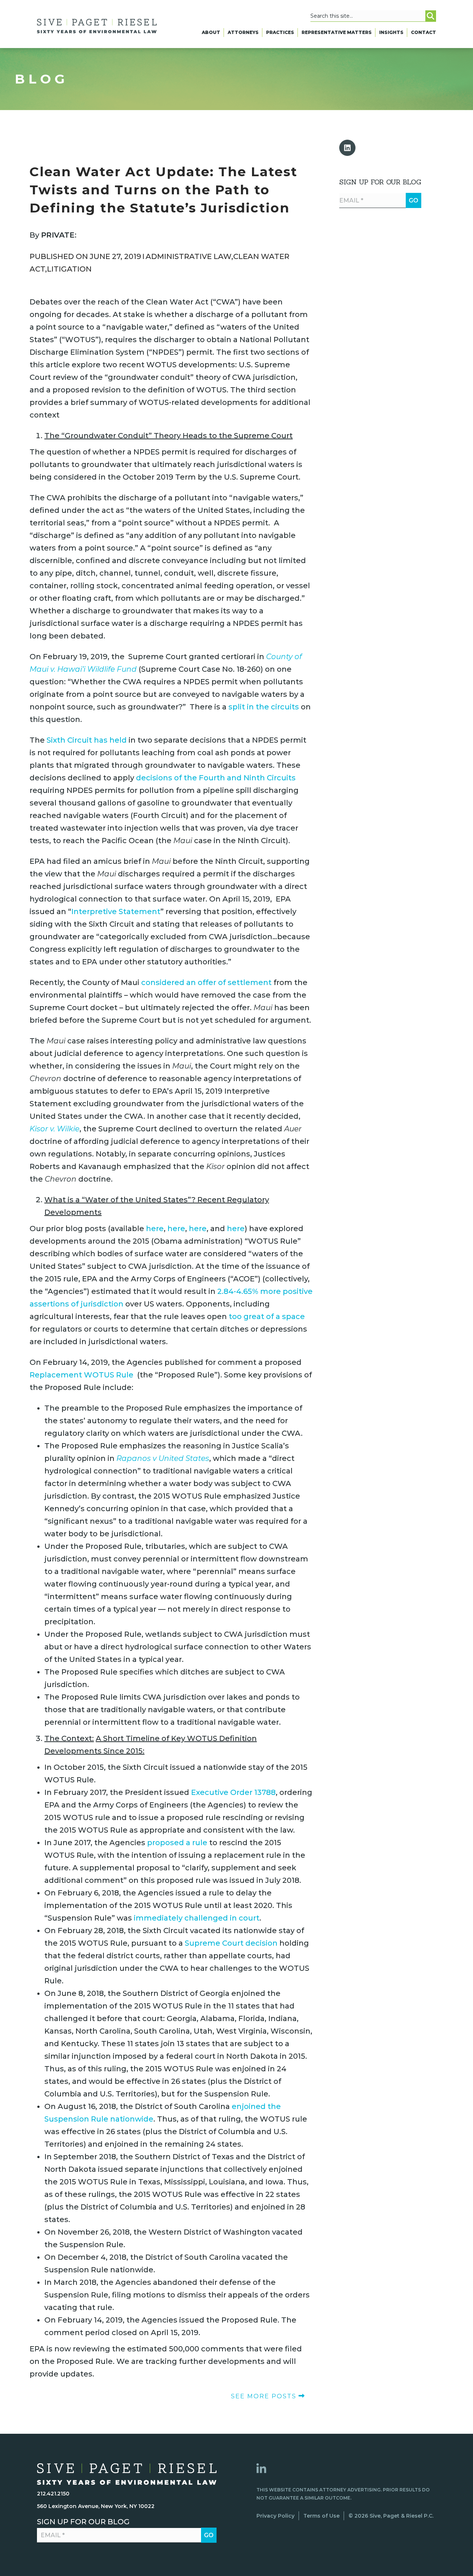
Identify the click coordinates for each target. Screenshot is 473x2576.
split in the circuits (264, 707)
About (211, 32)
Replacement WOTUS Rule (81, 1375)
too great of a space (267, 1316)
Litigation (69, 269)
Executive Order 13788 (233, 1792)
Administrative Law (188, 256)
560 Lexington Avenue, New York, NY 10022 (96, 2506)
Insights (391, 32)
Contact (423, 32)
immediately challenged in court (197, 1918)
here (155, 1229)
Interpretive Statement (116, 912)
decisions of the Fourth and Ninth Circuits (216, 778)
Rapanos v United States (163, 1458)
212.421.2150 (53, 2494)
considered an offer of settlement (206, 982)
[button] (347, 148)
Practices (280, 32)
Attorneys (243, 32)
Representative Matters (337, 32)
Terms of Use (321, 2516)
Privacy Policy (275, 2516)
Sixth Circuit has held (87, 740)
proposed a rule (177, 1843)
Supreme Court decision (231, 1943)
